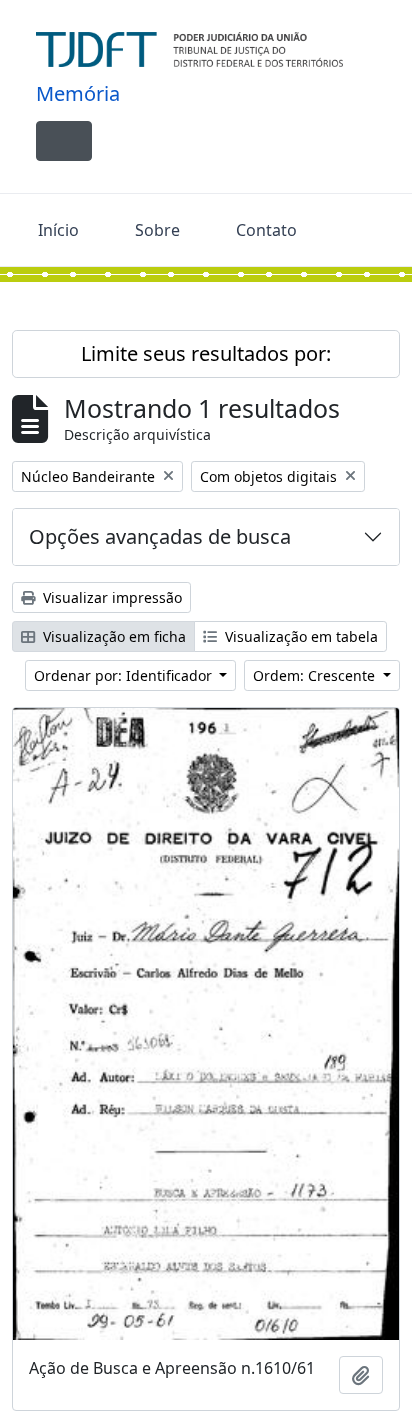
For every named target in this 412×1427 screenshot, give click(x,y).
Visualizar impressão (110, 597)
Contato (266, 230)
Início (58, 230)
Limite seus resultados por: (206, 353)
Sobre (157, 230)
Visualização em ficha (112, 636)
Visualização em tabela (299, 636)
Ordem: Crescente (316, 675)
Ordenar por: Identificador (125, 675)
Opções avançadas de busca (160, 536)
